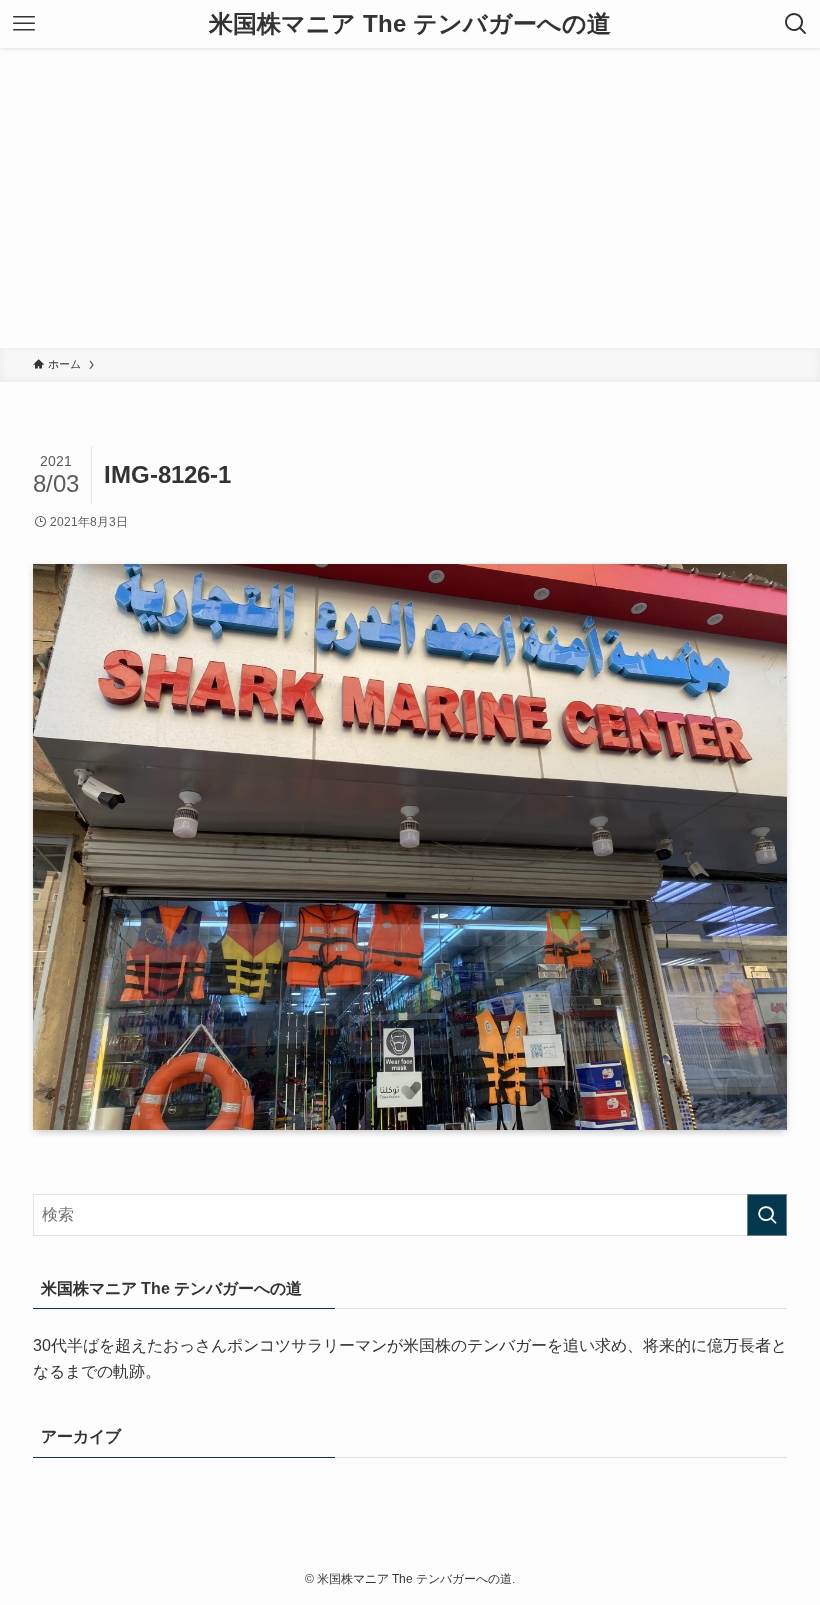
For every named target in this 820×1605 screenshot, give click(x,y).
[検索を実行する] (767, 1215)
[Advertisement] (410, 198)
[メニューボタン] (24, 24)
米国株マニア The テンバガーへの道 (410, 24)
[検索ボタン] (796, 24)
